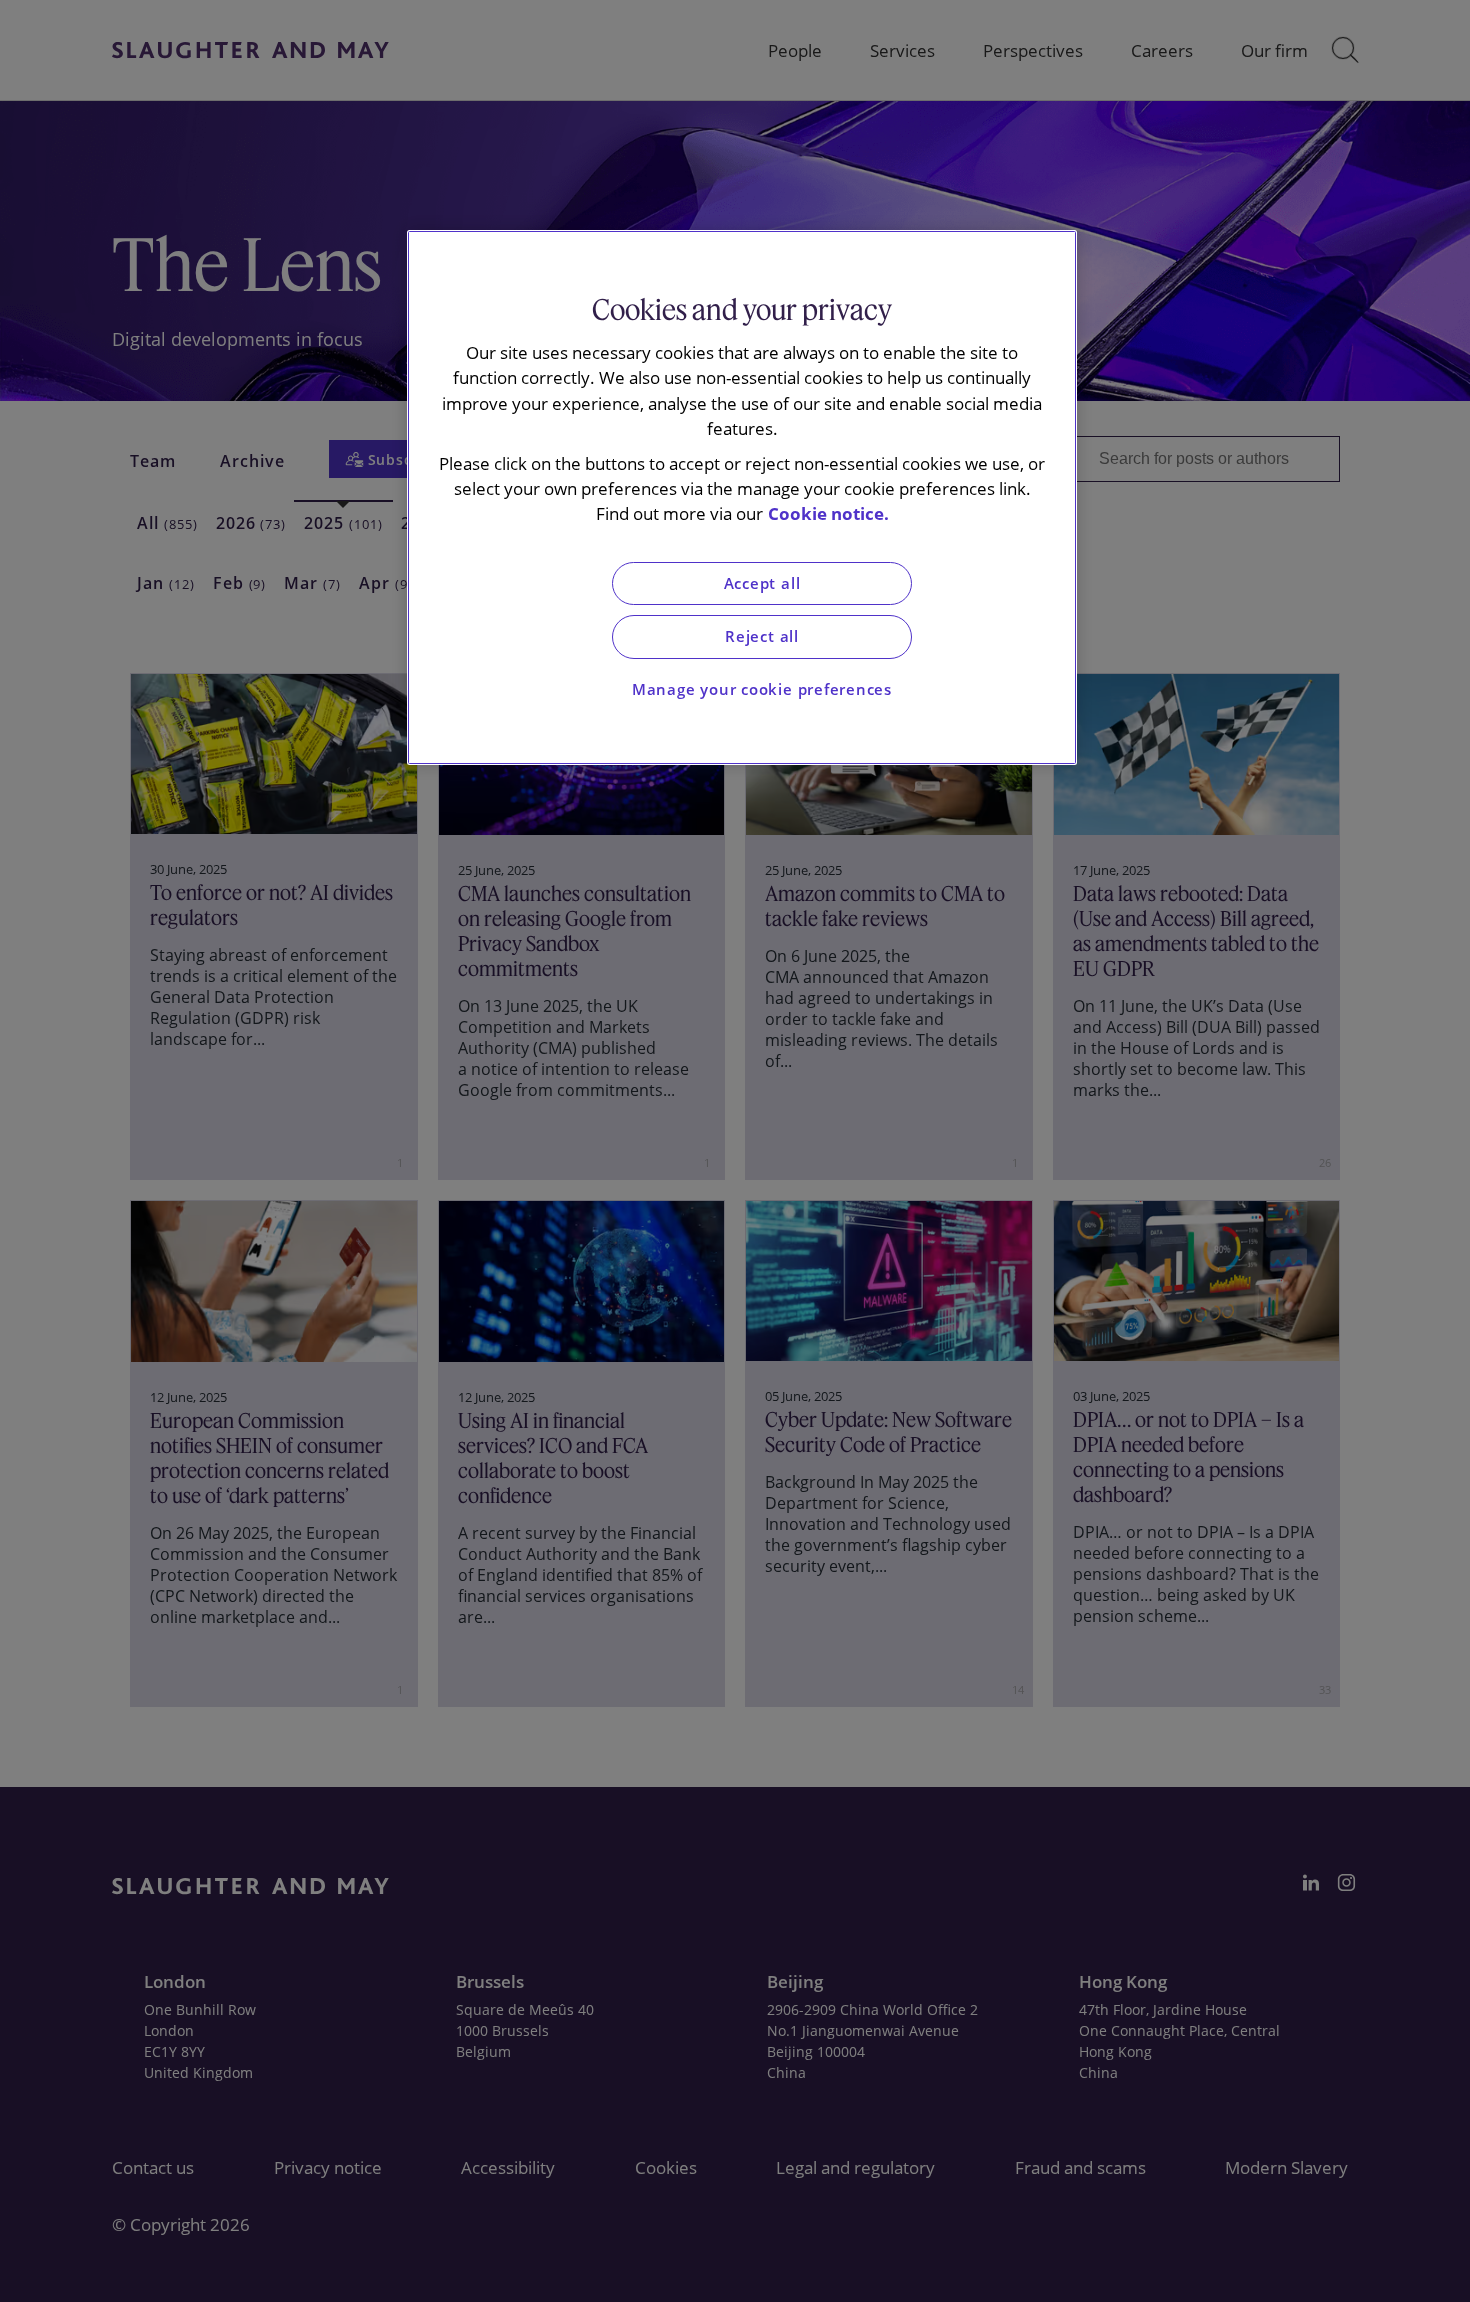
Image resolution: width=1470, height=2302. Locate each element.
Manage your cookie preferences (762, 689)
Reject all (762, 636)
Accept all (762, 583)
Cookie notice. (828, 513)
